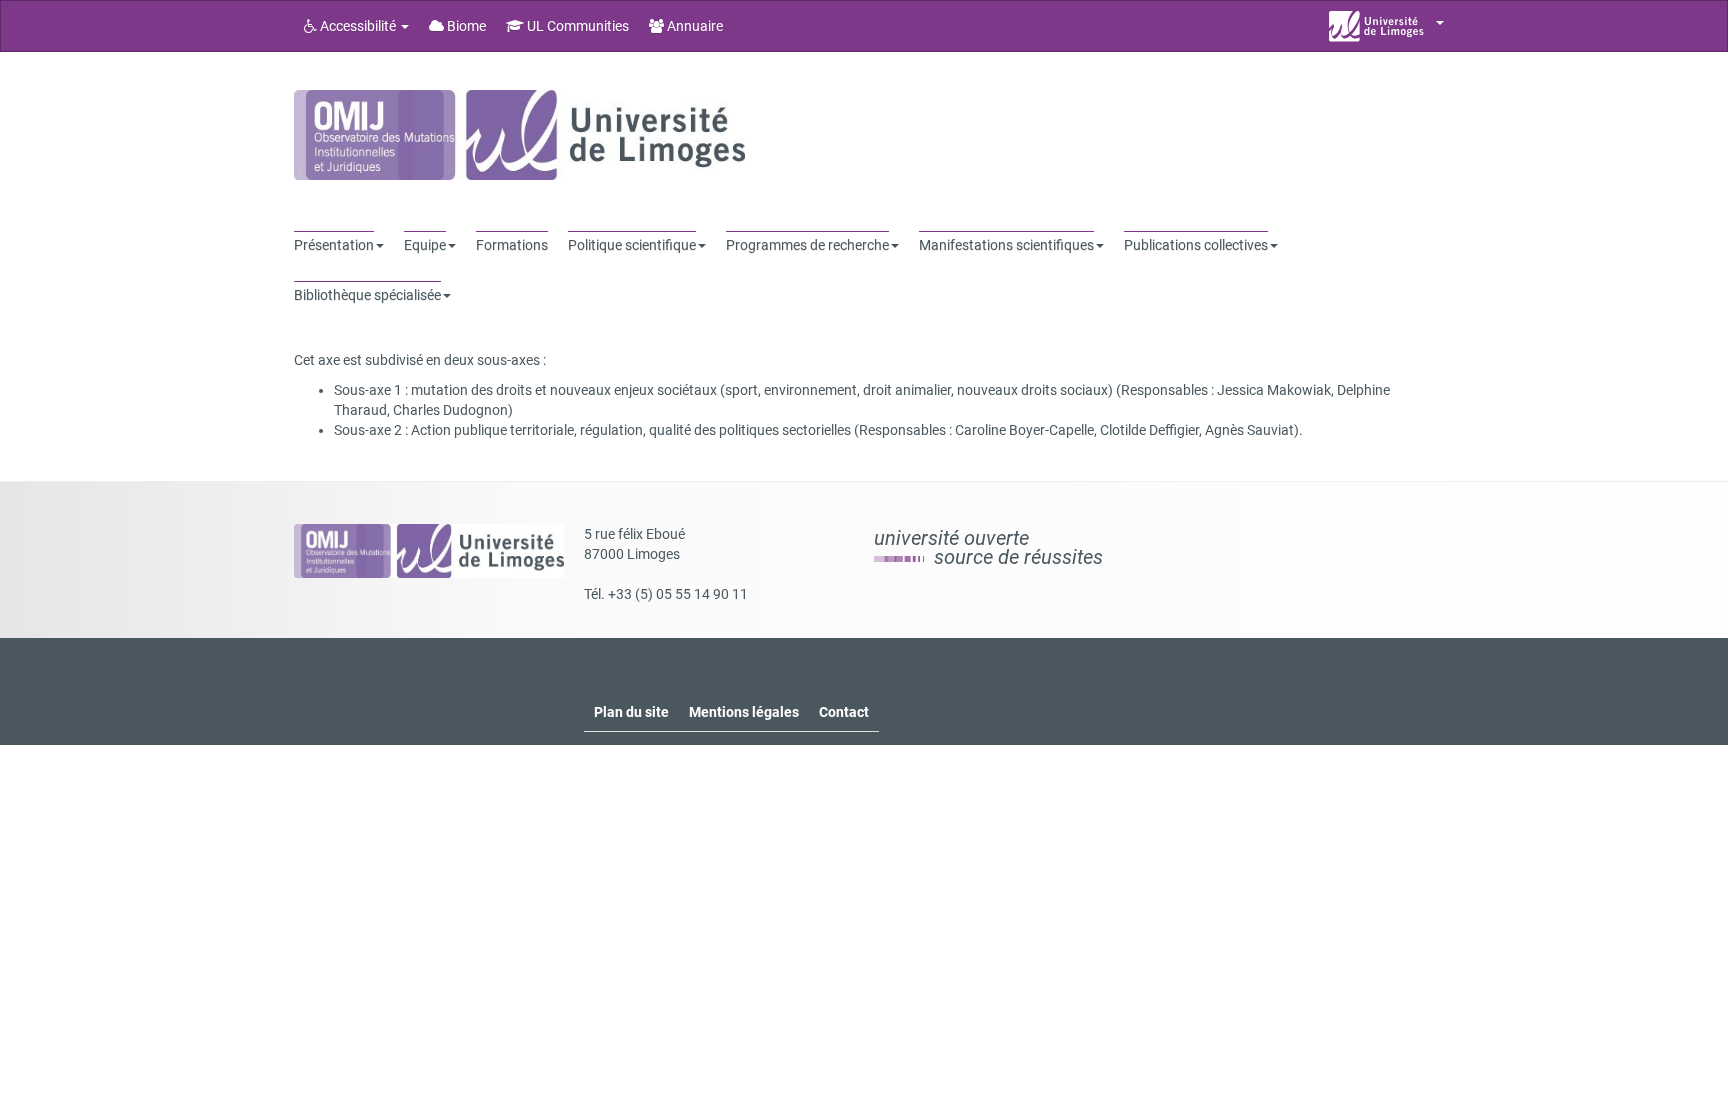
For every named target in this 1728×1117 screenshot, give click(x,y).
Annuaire (693, 26)
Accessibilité (358, 26)
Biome (465, 26)
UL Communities (576, 26)
